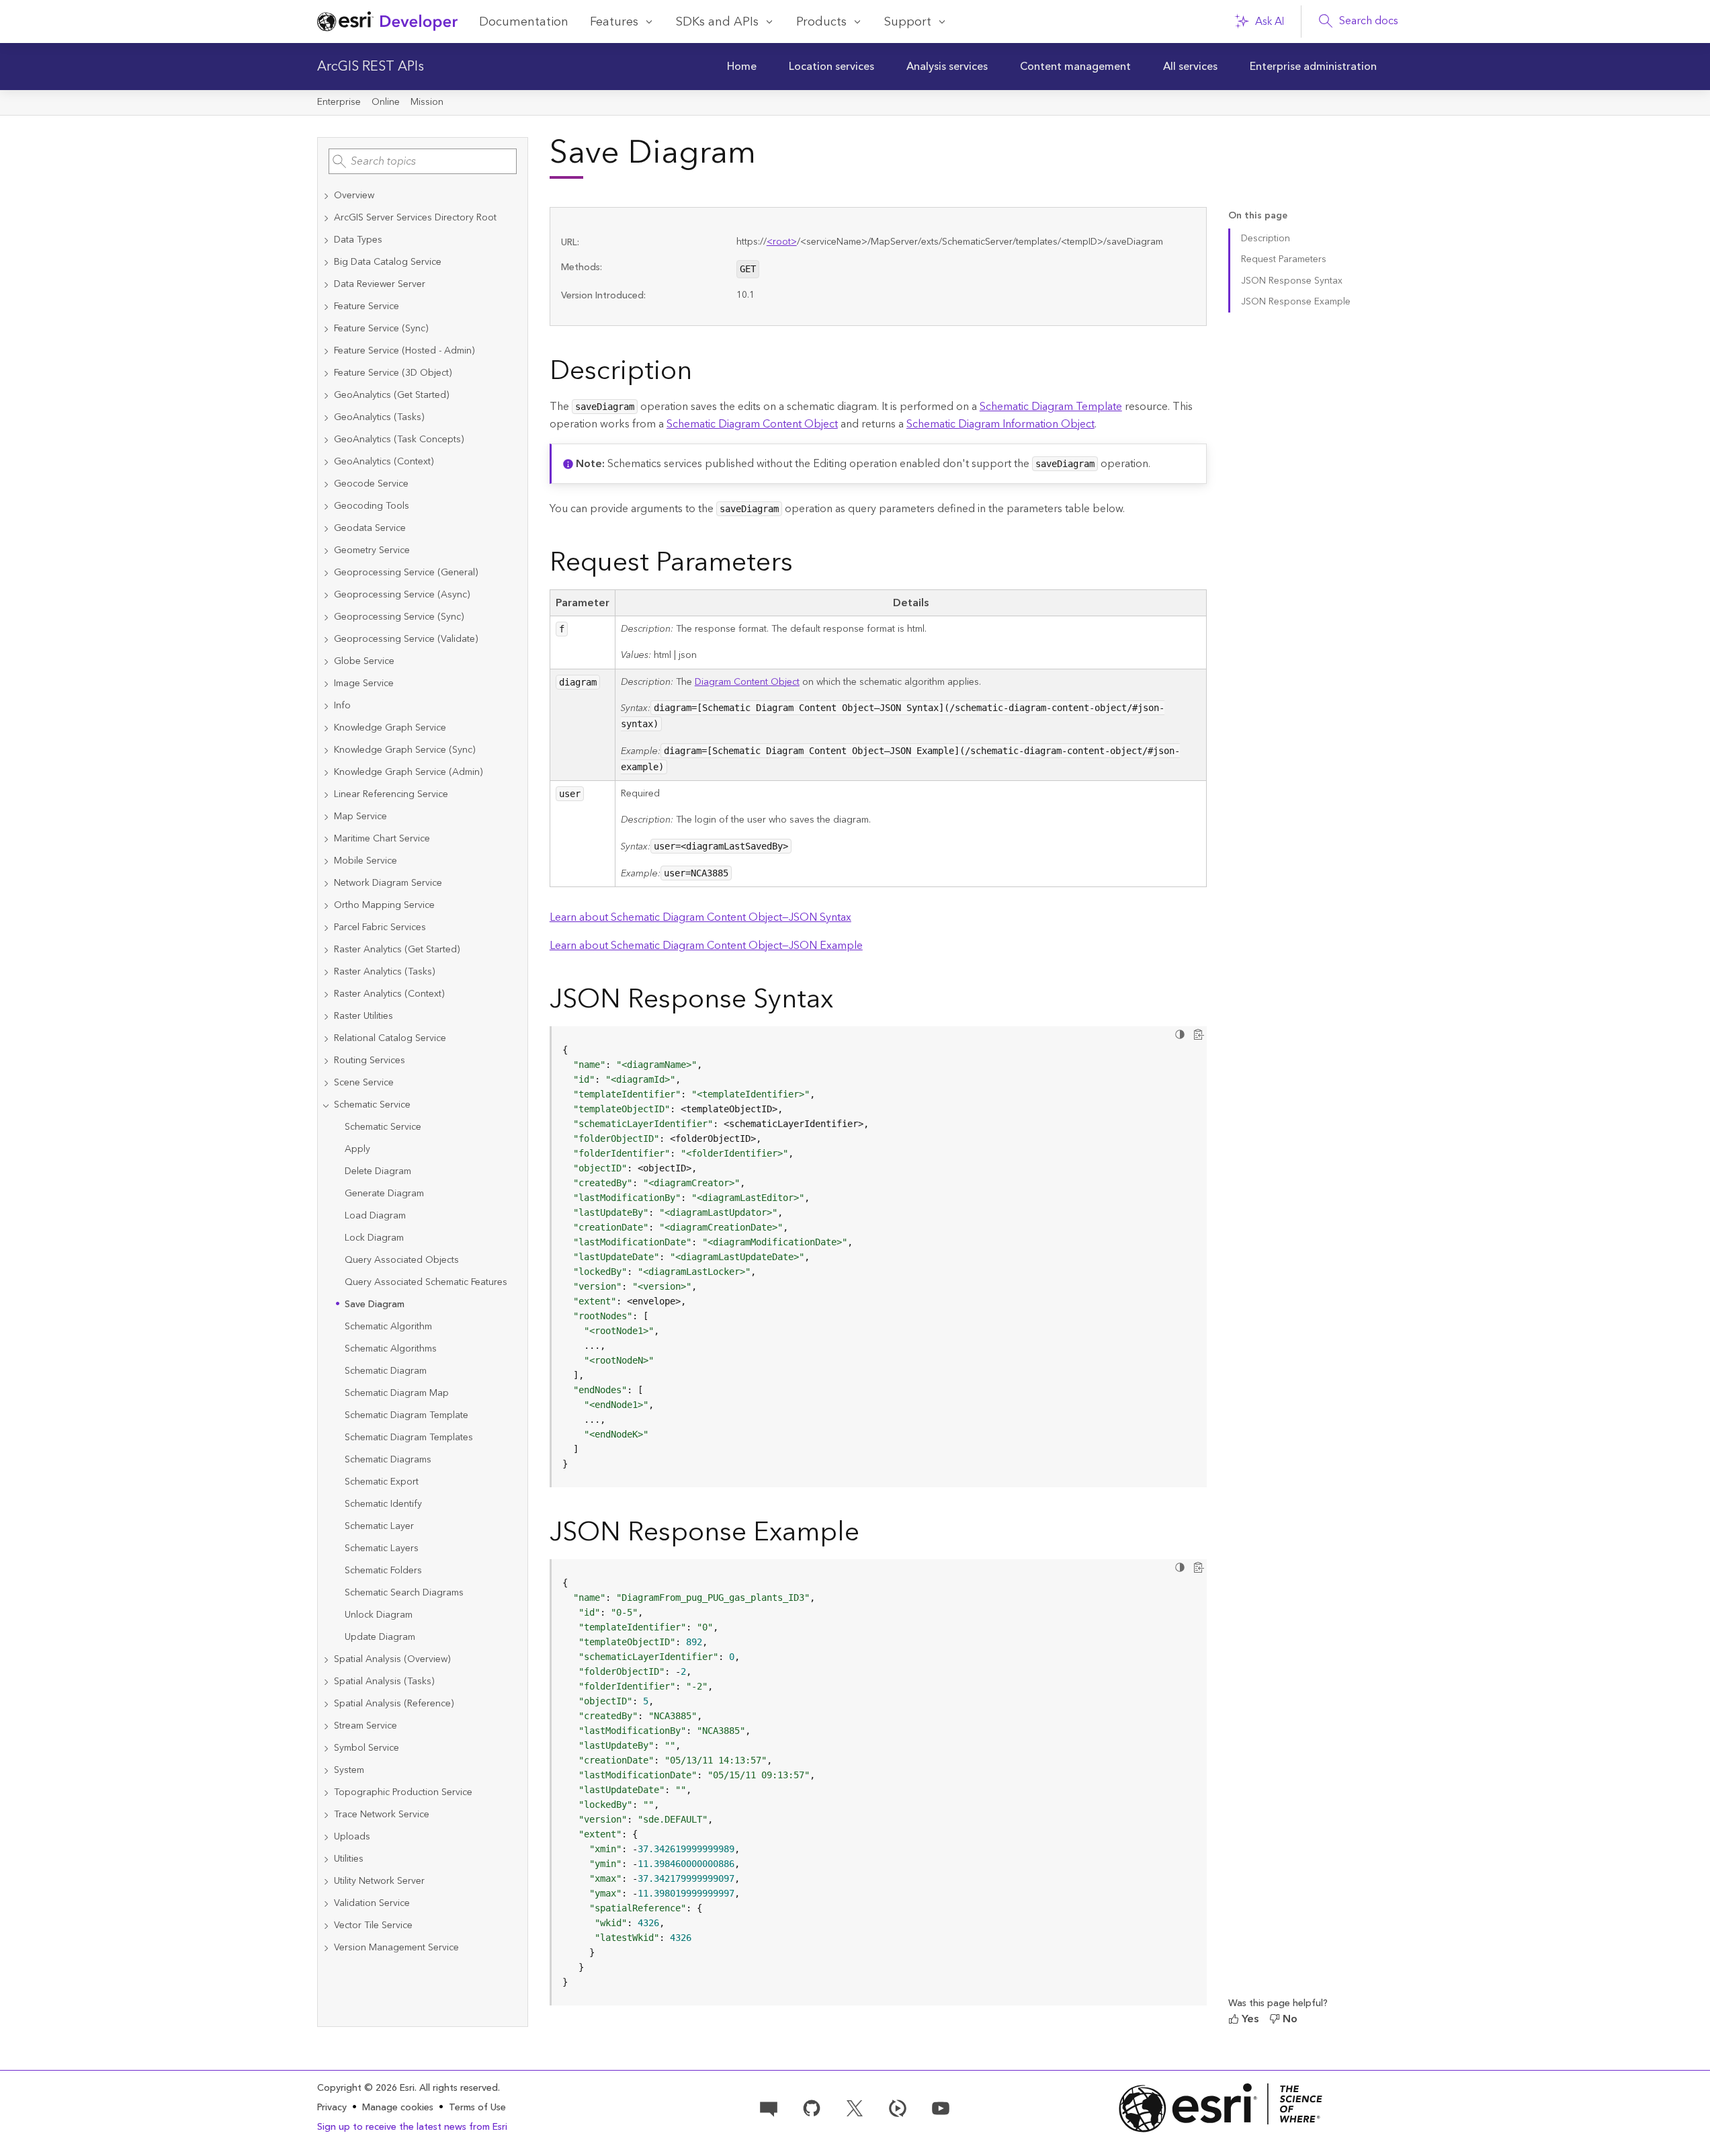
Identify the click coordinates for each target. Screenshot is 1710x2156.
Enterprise (339, 102)
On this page (1258, 216)
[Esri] (1221, 2108)
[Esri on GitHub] (812, 2108)
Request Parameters (1284, 259)
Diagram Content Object (747, 682)
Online (386, 102)
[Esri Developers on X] (855, 2108)
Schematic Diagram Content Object (752, 424)
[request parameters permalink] (804, 565)
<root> (782, 242)
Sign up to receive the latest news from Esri (412, 2127)
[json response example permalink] (870, 1535)
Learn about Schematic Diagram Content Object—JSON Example (706, 946)
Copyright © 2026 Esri (366, 2088)
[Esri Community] (769, 2108)
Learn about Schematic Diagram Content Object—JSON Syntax (700, 917)
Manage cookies (398, 2108)
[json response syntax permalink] (844, 1002)
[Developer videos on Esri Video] (898, 2108)
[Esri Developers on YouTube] (941, 2108)
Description (1266, 239)
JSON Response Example (1296, 302)
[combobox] (423, 161)
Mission (427, 102)
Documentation (524, 22)
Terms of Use (477, 2108)
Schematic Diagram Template (1051, 407)
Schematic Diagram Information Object (1000, 424)
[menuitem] (742, 67)
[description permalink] (703, 374)
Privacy (332, 2108)
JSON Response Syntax (1292, 281)
